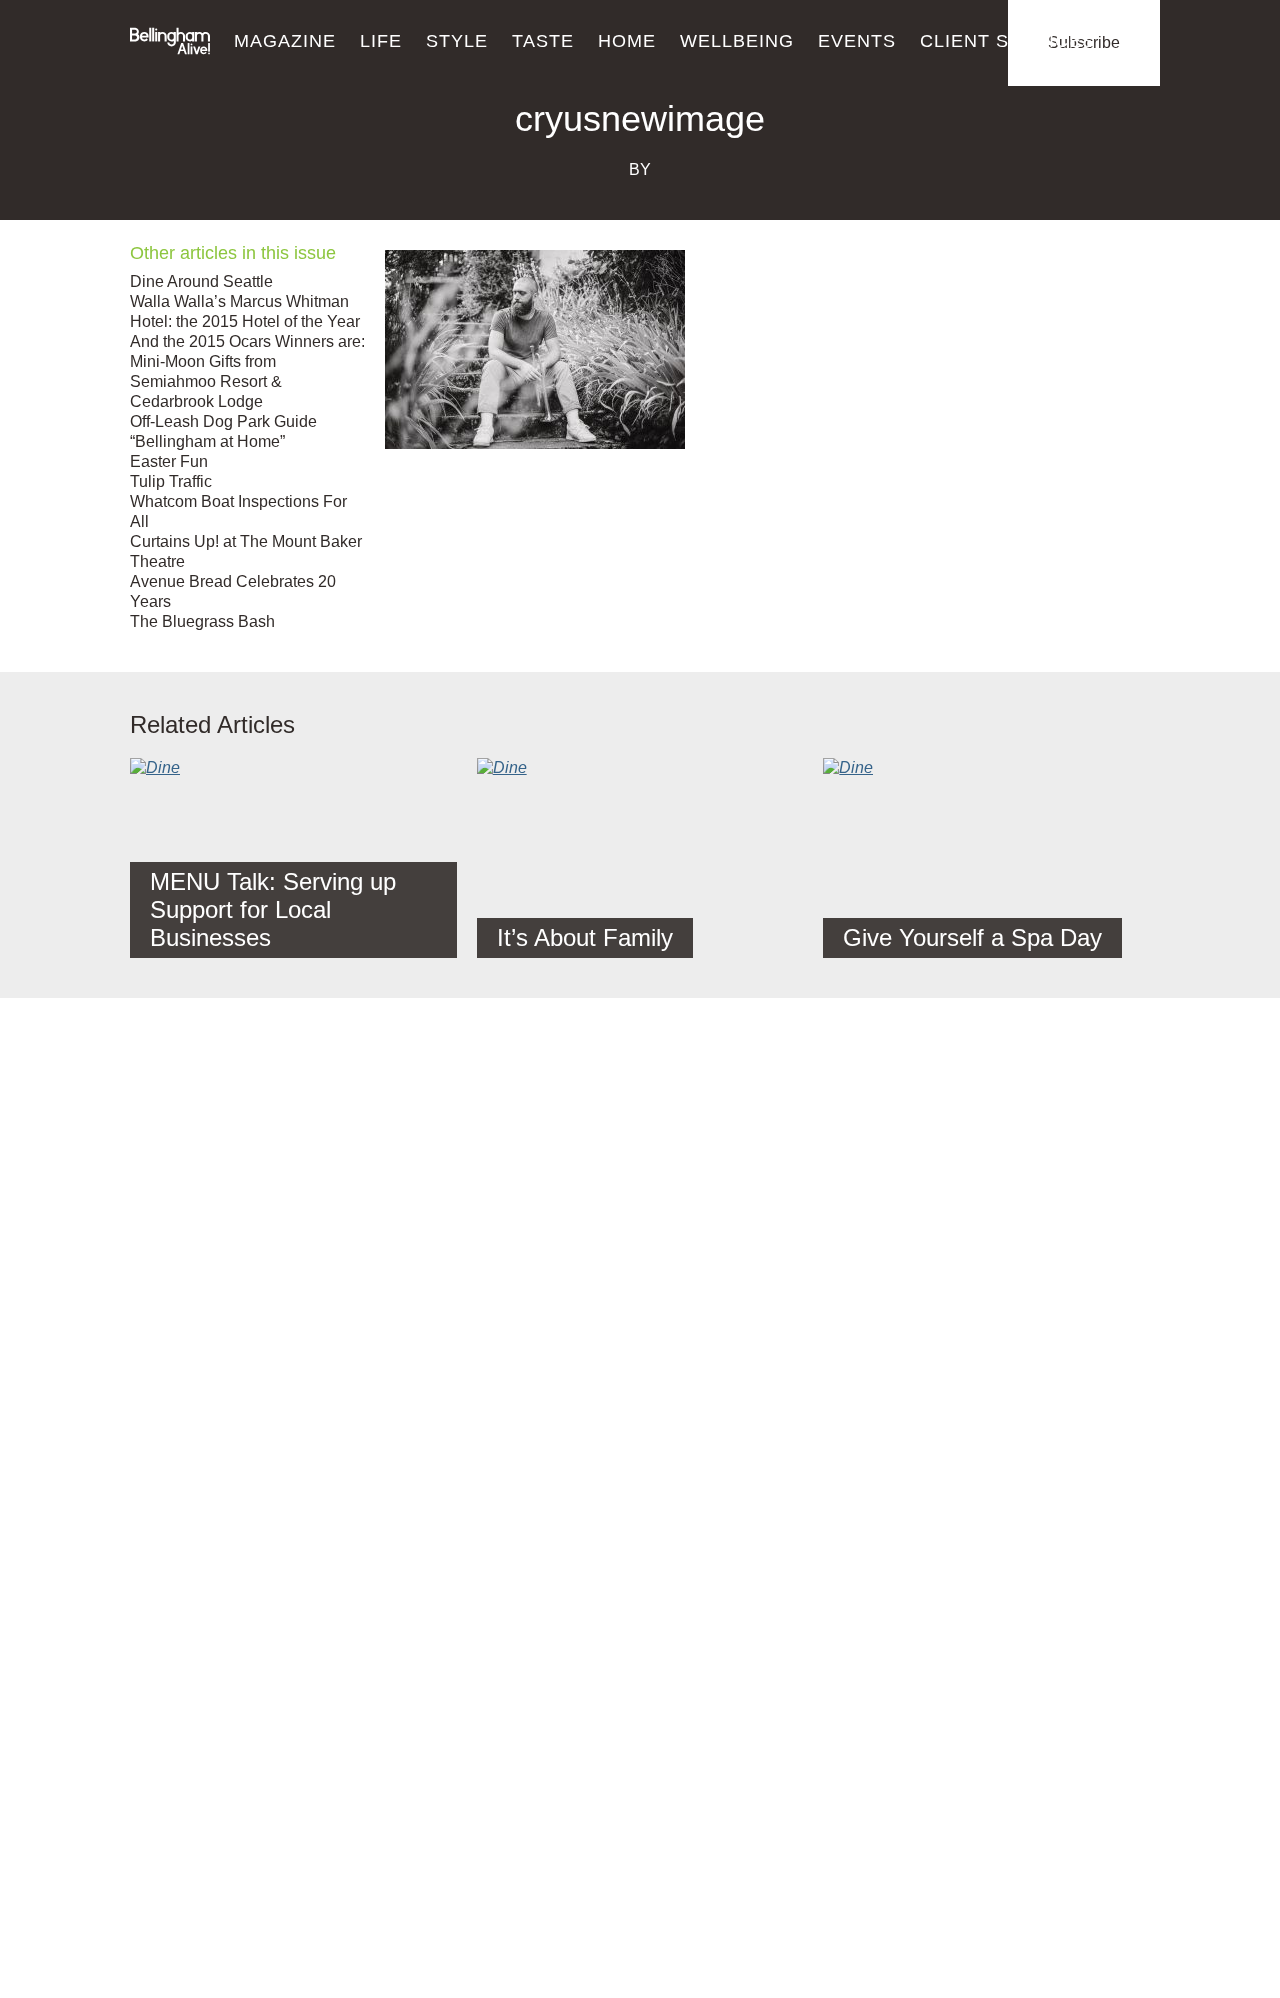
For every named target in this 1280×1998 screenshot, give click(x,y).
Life (381, 41)
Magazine (285, 41)
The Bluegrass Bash (202, 621)
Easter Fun (169, 461)
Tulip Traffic (171, 481)
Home (627, 41)
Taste (543, 41)
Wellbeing (737, 41)
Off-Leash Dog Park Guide (223, 421)
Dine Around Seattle (201, 281)
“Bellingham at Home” (207, 441)
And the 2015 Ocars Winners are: (247, 341)
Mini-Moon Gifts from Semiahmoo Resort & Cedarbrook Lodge (206, 381)
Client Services (1007, 41)
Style (457, 41)
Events (857, 41)
